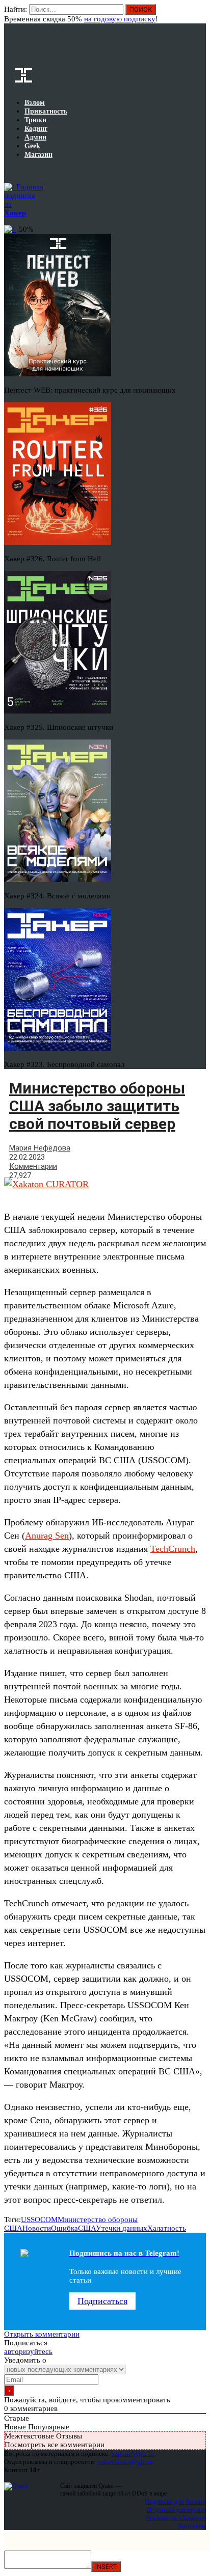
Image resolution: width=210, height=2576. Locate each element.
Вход (199, 14)
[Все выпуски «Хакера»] (5, 171)
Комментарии (33, 1166)
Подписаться (102, 2301)
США (87, 2228)
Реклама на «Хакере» (176, 2518)
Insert (106, 2567)
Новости (37, 2228)
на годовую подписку (120, 19)
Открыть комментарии (42, 2334)
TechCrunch (173, 1549)
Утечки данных (122, 2228)
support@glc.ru (133, 2454)
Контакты (192, 2526)
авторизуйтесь (28, 2351)
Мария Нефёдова (40, 1148)
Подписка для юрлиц (176, 2510)
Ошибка (64, 2228)
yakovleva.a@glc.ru (125, 2462)
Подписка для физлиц (175, 2501)
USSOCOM (39, 2219)
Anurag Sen (47, 1536)
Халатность (167, 2228)
